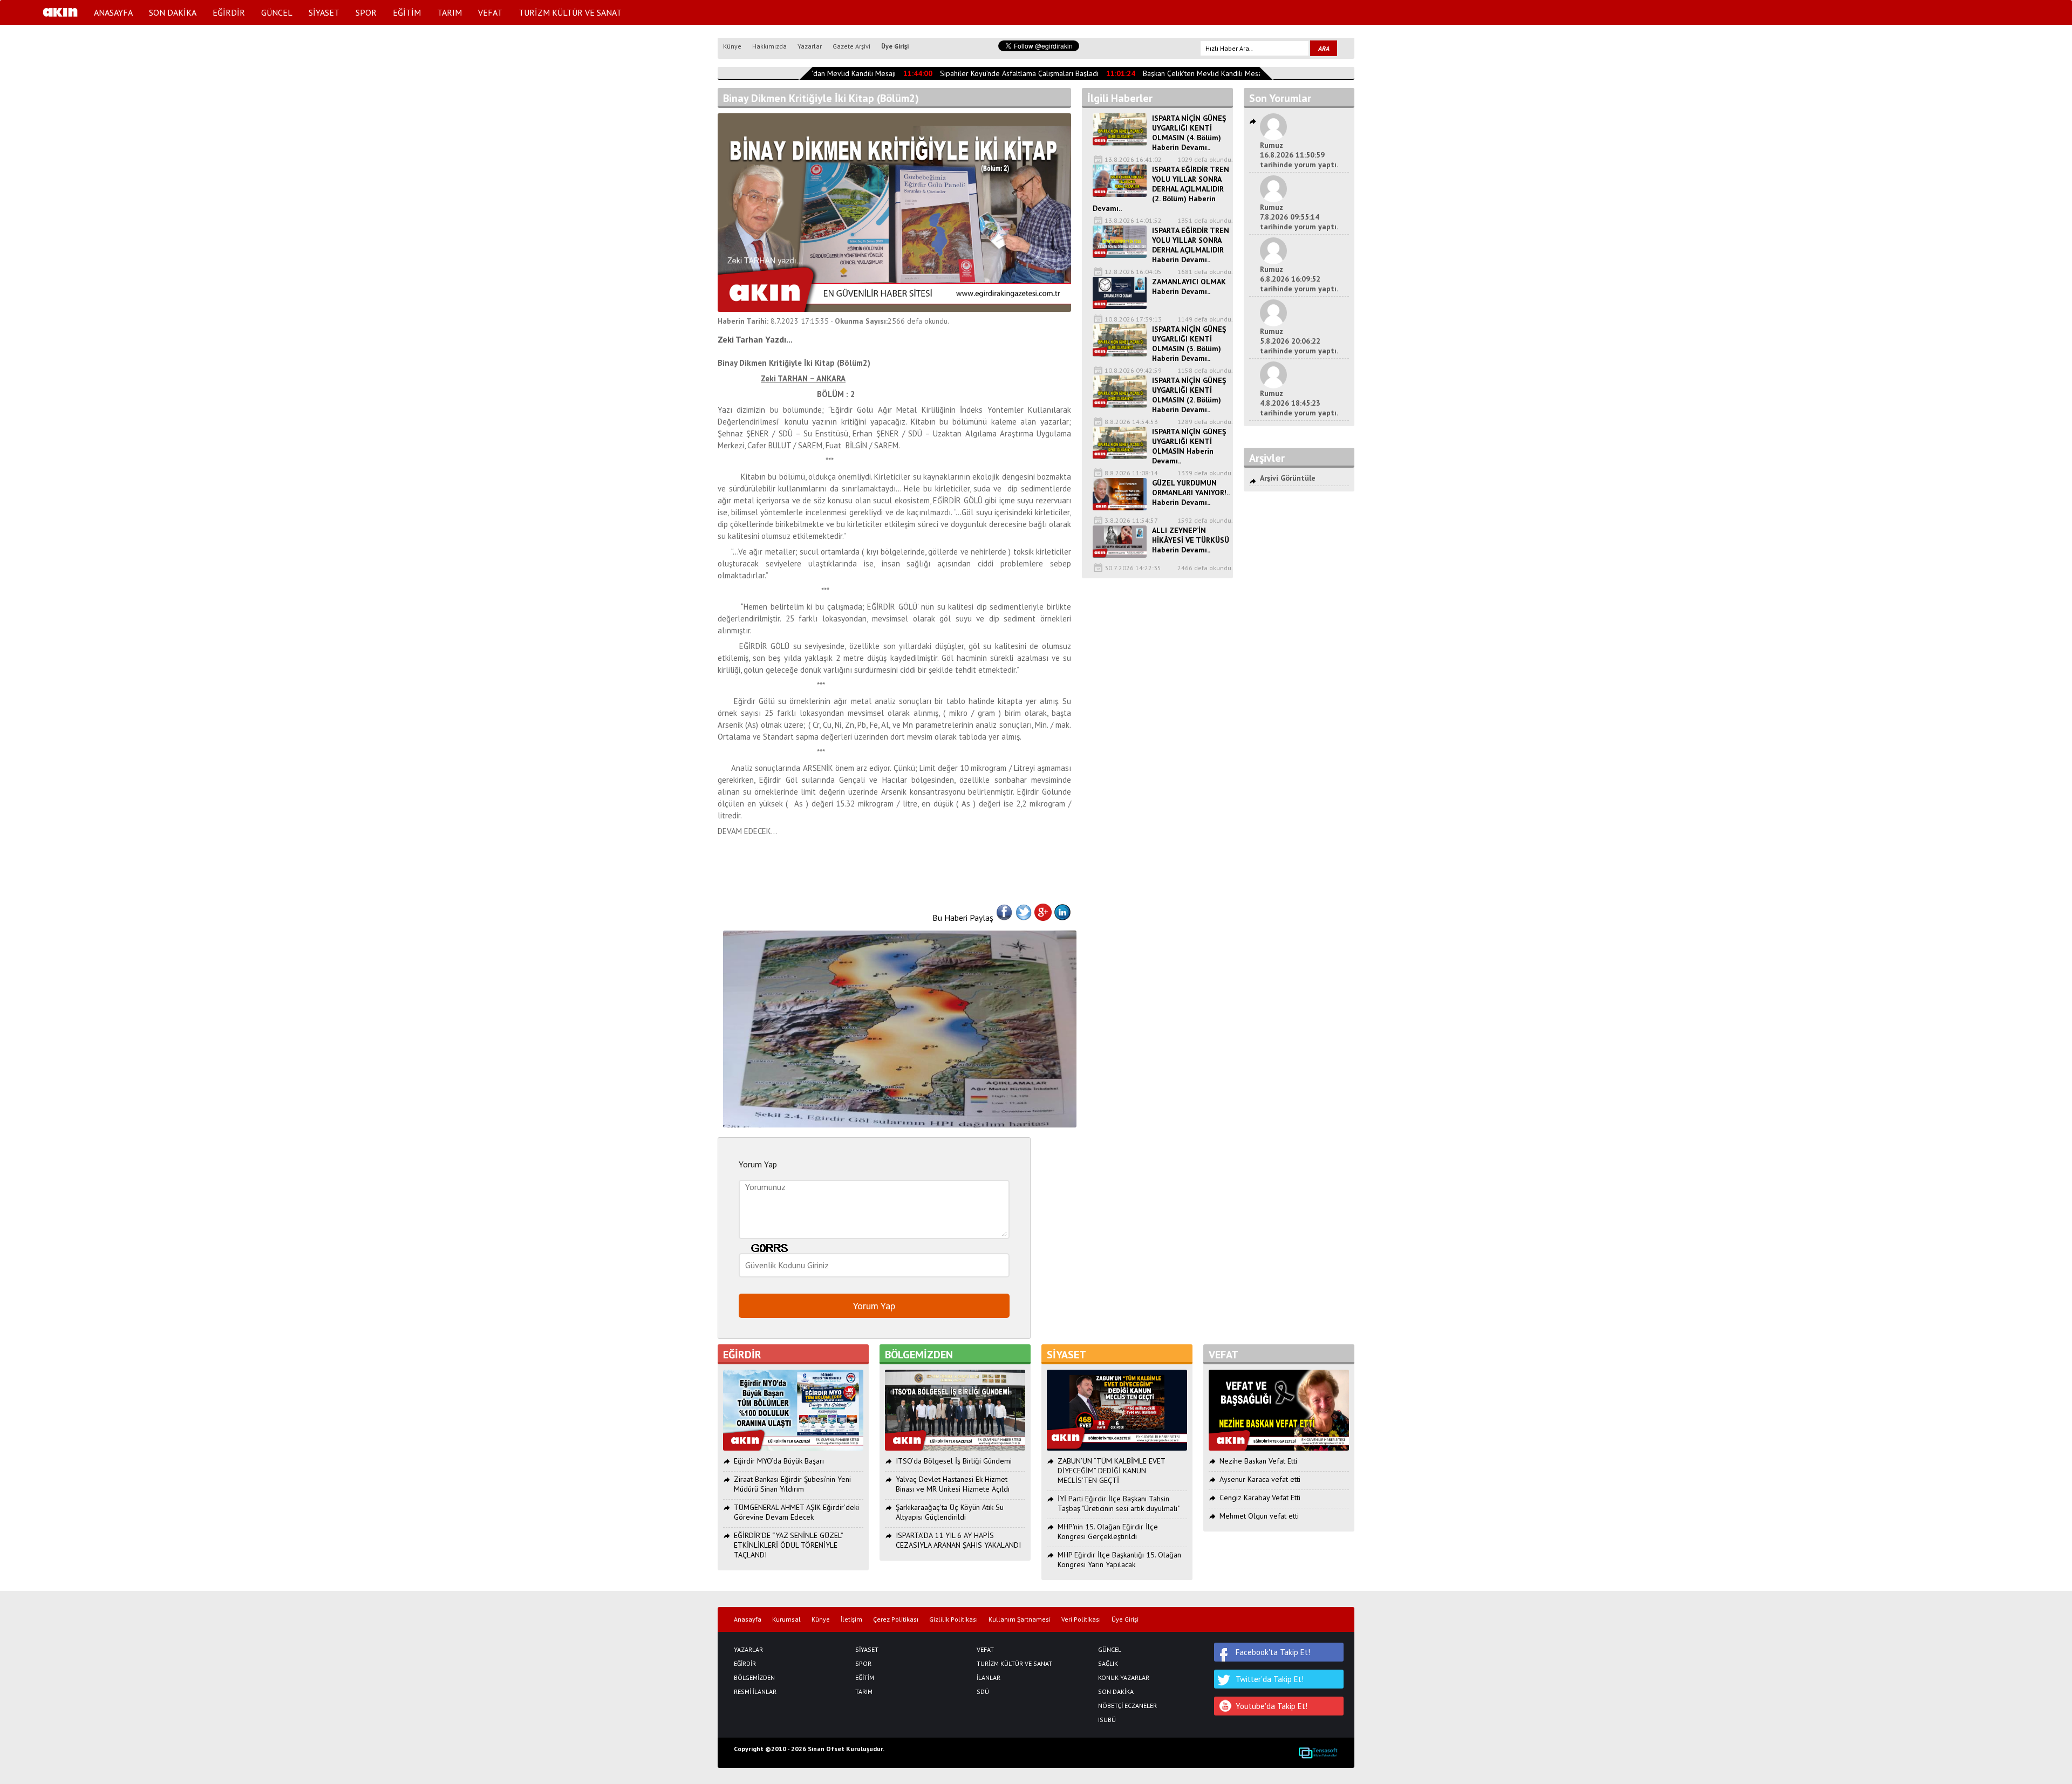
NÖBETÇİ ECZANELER (1127, 1706)
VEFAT (490, 12)
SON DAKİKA (173, 12)
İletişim (851, 1619)
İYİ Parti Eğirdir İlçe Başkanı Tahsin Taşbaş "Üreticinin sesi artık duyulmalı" (1119, 1503)
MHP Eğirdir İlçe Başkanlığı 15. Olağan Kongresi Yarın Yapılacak (1119, 1560)
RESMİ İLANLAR (755, 1692)
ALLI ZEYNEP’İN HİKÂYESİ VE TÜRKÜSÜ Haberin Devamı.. (1191, 540)
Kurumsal (786, 1619)
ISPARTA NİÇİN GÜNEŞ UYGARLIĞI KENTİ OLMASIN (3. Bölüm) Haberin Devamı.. (1189, 344)
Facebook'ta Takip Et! (1273, 1652)
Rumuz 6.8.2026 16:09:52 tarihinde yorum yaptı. (1299, 279)
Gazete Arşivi (851, 46)
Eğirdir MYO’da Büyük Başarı (779, 1461)
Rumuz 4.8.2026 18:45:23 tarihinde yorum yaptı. (1299, 403)
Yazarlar (810, 46)
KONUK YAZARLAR (1124, 1678)
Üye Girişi (895, 46)
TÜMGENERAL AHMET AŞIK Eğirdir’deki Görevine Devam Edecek (796, 1512)
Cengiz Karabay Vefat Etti (1260, 1498)
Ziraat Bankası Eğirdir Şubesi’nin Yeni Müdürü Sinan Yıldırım (792, 1484)
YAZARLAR (748, 1650)
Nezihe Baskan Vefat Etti (1258, 1461)
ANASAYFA (113, 12)
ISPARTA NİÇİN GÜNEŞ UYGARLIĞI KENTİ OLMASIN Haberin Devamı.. (1189, 446)
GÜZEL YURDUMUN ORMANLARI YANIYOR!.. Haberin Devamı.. (1191, 493)
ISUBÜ (1107, 1720)
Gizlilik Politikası (953, 1619)
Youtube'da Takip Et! (1272, 1706)
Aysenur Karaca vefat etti (1260, 1479)
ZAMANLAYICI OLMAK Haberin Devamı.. (1189, 286)
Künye (732, 46)
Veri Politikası (1081, 1619)
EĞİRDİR (229, 12)
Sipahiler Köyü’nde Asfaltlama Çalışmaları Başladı (998, 73)
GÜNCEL (277, 12)
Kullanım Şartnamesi (1020, 1619)
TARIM (449, 12)
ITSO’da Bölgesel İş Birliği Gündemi (954, 1461)
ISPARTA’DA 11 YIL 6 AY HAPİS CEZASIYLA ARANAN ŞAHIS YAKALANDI (958, 1540)
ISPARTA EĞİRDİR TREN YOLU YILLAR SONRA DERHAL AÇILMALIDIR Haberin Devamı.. (1191, 245)
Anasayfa (748, 1619)
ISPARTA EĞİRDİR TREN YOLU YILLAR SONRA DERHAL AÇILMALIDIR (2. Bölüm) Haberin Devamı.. (1161, 189)
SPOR (366, 12)
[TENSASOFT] (1318, 1753)
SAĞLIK (1108, 1664)
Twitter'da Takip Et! (1270, 1679)
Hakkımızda (769, 46)
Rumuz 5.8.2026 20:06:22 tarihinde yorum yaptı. (1299, 341)
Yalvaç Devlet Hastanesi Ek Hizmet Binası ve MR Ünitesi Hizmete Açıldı (953, 1484)
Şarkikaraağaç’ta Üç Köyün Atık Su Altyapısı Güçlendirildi (950, 1512)
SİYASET (324, 12)
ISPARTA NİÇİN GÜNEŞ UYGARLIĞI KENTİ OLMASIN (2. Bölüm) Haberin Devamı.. (1189, 395)
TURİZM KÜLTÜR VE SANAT (570, 12)
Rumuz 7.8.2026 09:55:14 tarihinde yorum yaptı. (1299, 217)
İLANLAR (989, 1678)
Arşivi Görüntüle (1288, 478)
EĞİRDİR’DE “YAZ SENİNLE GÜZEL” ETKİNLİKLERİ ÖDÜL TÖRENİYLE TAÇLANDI (788, 1545)
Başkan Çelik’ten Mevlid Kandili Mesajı (1183, 73)
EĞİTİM (407, 12)
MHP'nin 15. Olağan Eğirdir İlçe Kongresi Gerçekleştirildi (1108, 1532)
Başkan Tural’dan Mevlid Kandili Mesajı (812, 73)
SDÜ (983, 1692)
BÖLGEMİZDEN (754, 1678)
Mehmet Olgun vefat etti (1259, 1516)
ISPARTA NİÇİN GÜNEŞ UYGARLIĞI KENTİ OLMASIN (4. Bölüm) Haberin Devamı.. (1189, 133)
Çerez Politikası (896, 1619)
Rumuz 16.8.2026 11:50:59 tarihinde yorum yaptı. (1299, 155)
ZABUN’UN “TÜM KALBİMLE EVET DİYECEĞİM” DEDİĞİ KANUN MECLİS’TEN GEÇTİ (1111, 1471)
